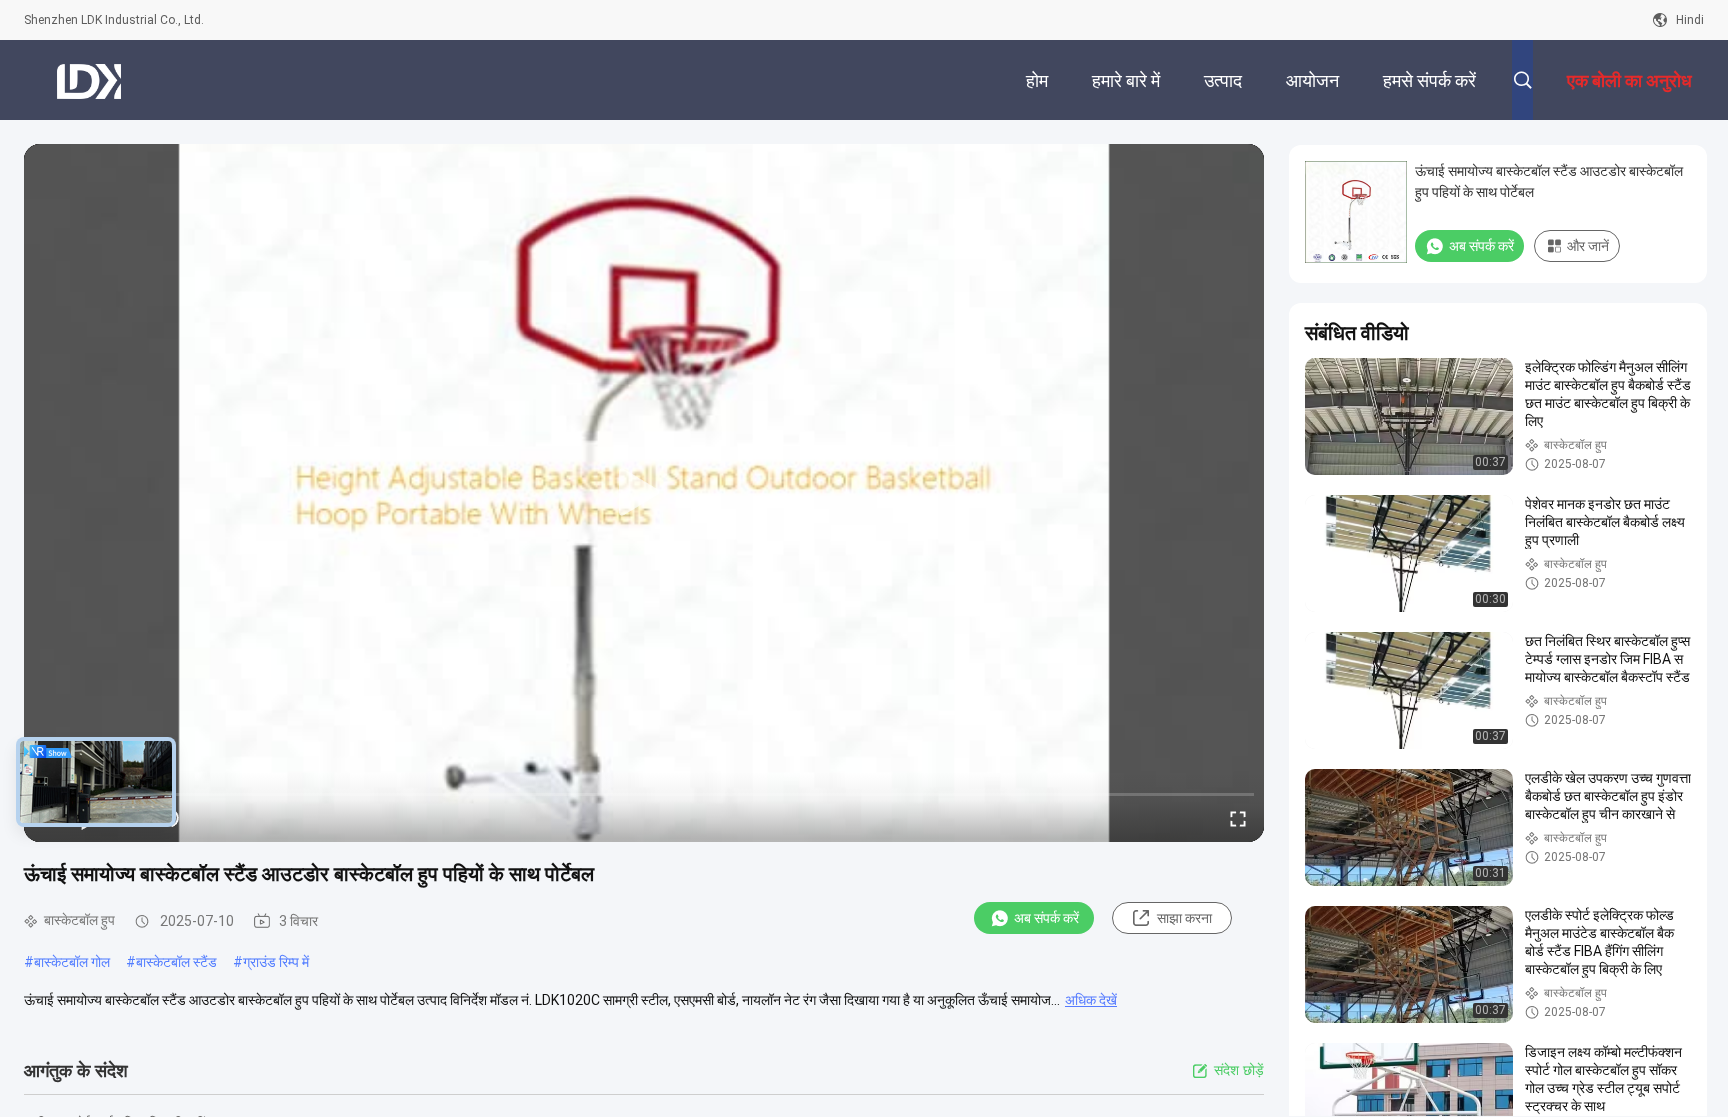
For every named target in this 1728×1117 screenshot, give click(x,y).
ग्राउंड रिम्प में (276, 962)
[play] (644, 493)
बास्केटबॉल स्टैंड (176, 962)
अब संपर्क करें (1046, 918)
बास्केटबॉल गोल (72, 962)
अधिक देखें (1091, 1000)
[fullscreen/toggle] (1238, 818)
